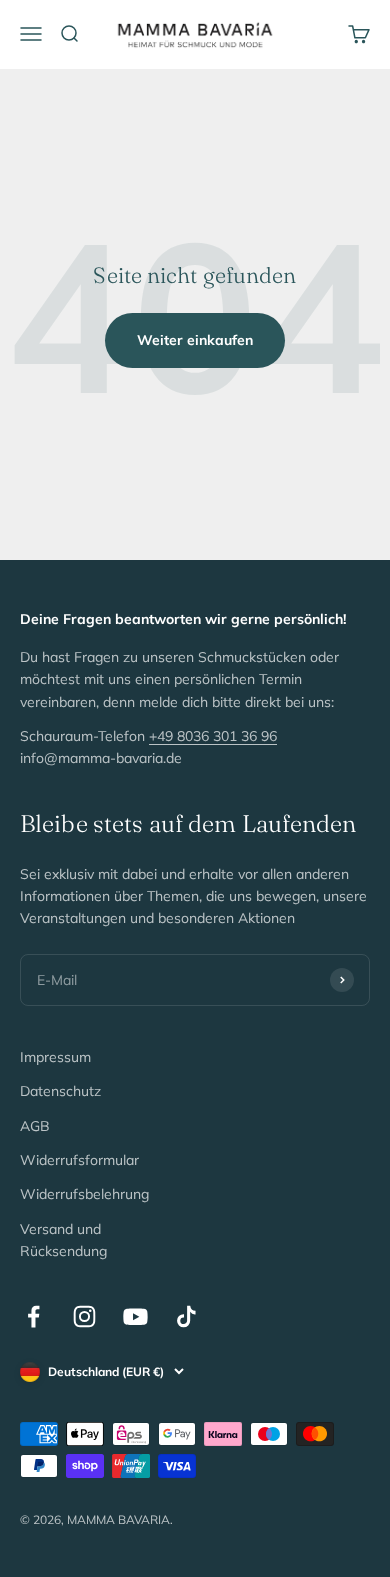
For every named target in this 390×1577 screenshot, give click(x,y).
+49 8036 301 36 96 (213, 736)
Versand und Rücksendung (63, 1240)
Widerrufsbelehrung (84, 1194)
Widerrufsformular (79, 1160)
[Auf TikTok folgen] (186, 1316)
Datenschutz (60, 1091)
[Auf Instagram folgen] (84, 1316)
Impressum (55, 1057)
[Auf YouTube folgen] (135, 1316)
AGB (35, 1126)
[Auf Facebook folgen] (33, 1316)
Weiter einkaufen (195, 340)
